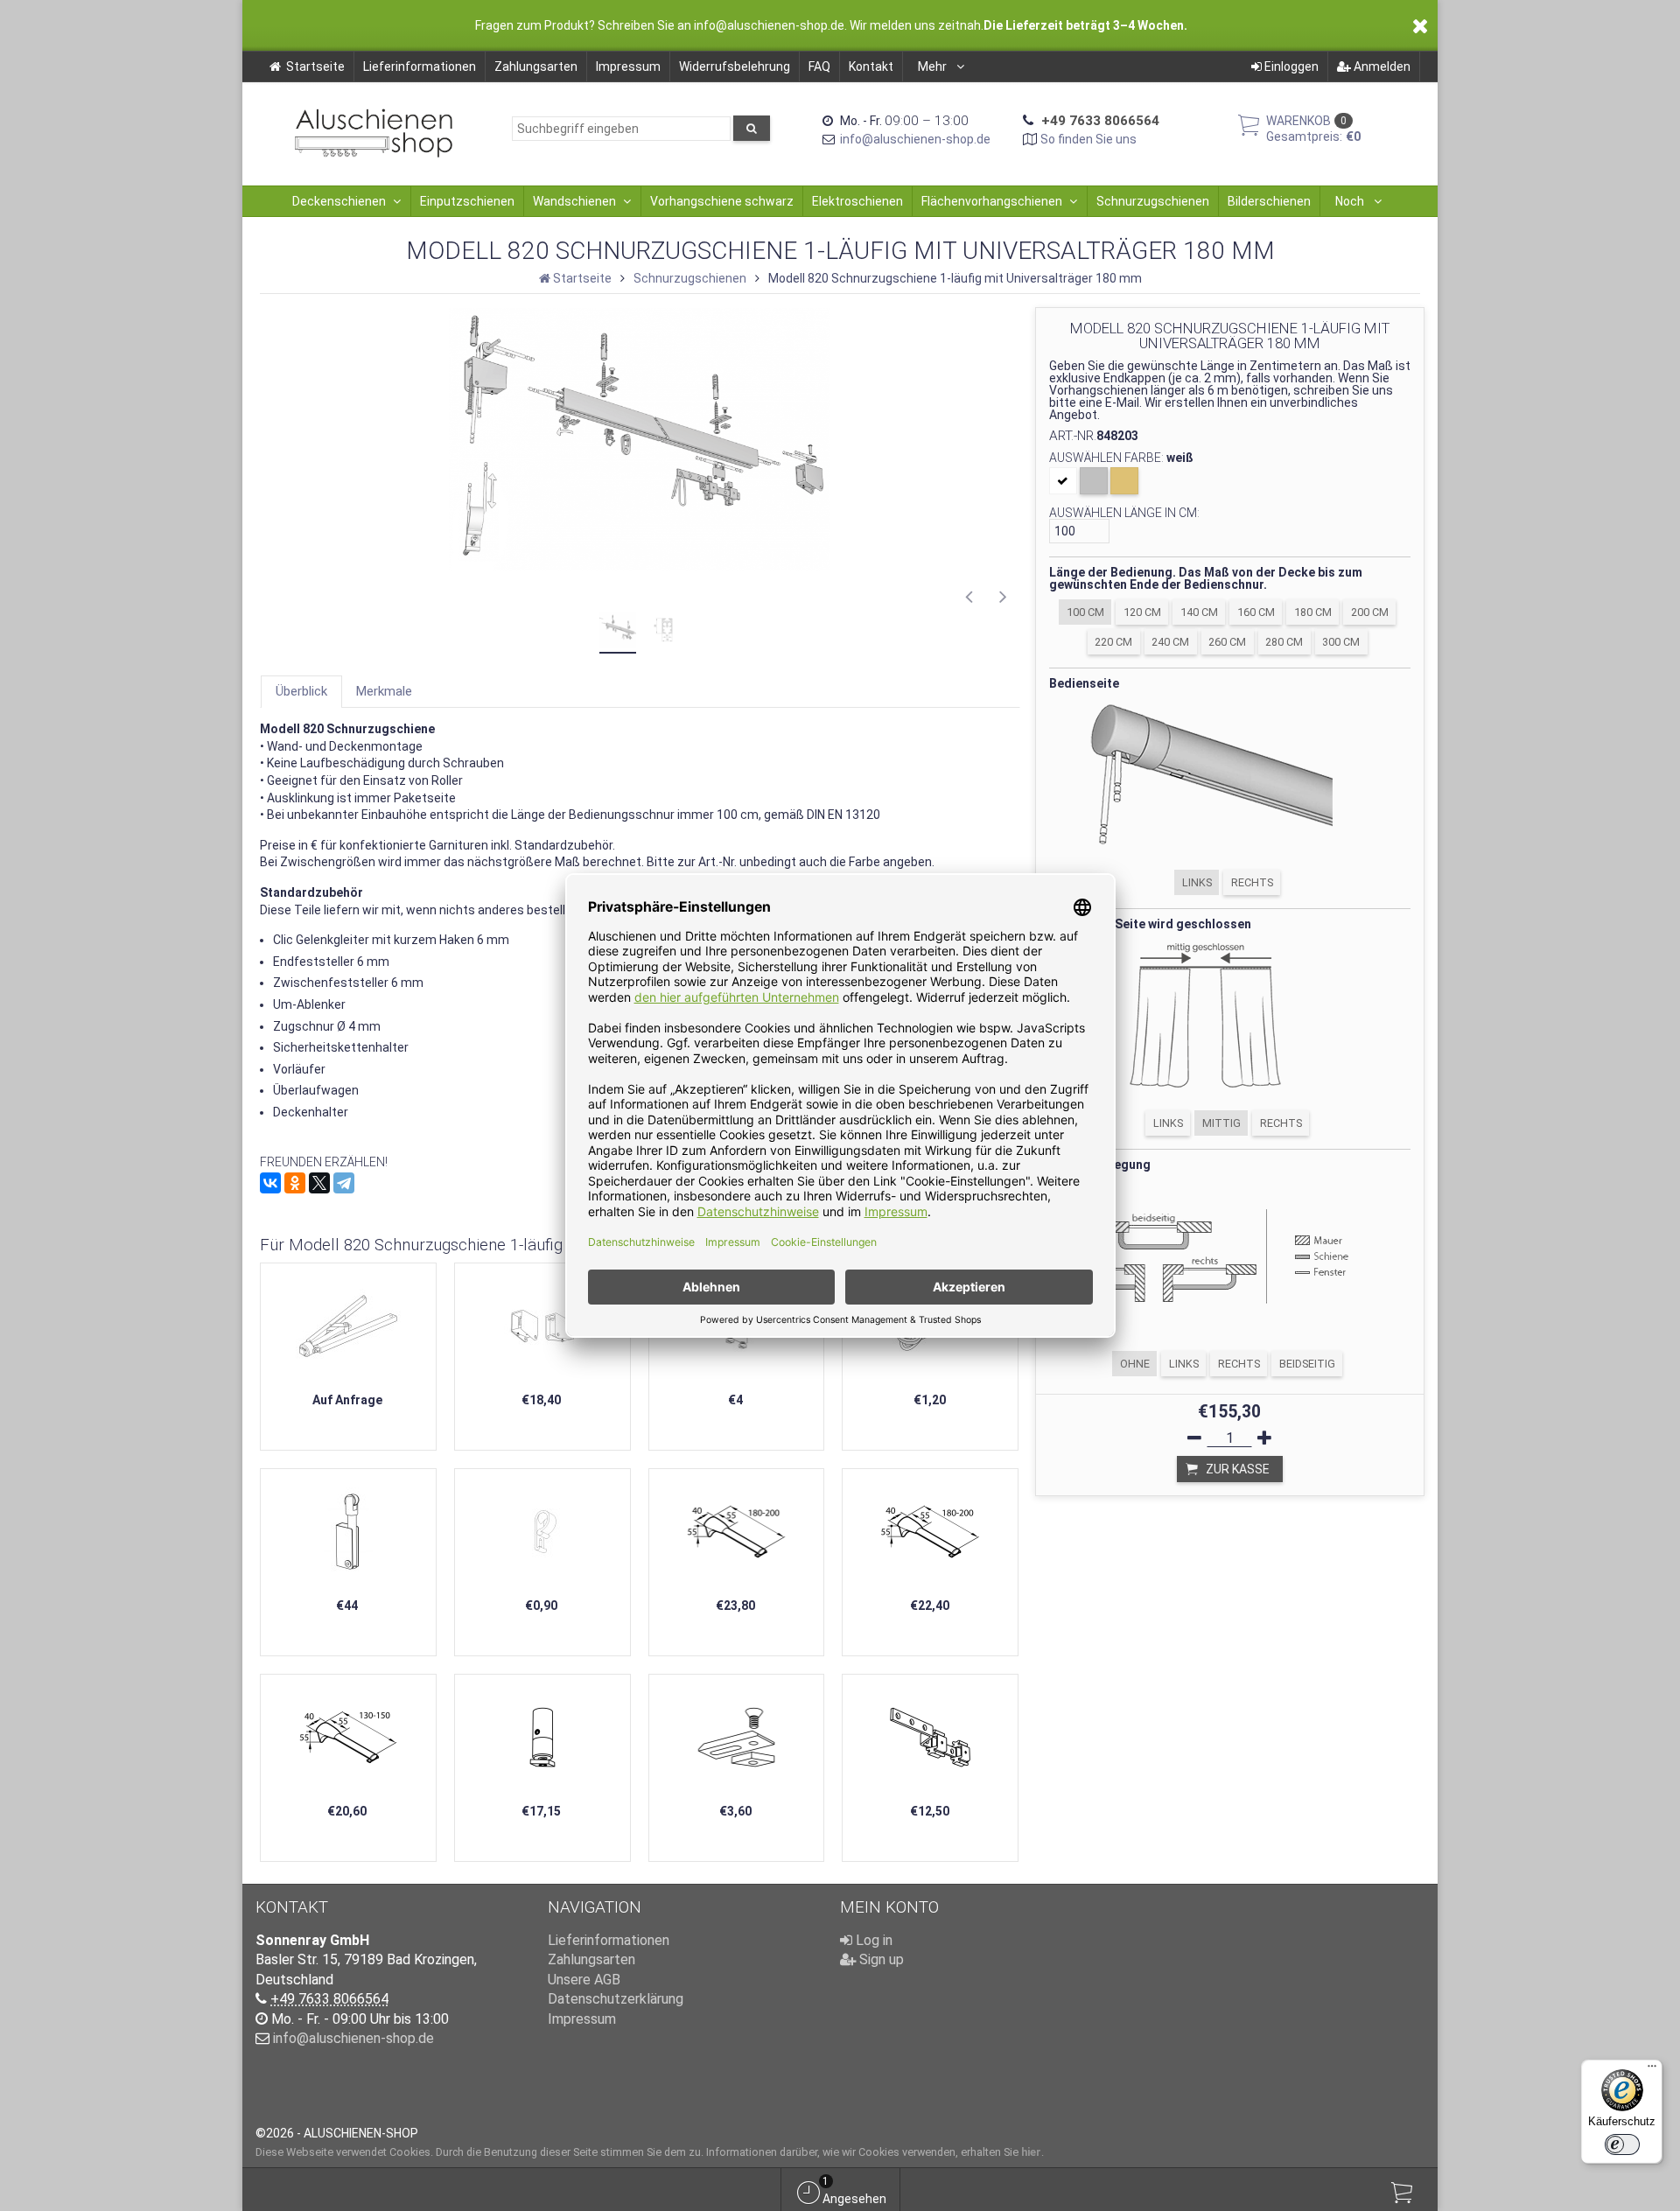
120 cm (1142, 612)
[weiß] (1063, 481)
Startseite (315, 66)
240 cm (1170, 642)
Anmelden (1381, 66)
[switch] (1622, 2145)
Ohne (1135, 1364)
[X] (319, 1183)
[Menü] (1652, 2070)
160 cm (1256, 612)
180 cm (1313, 612)
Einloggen (1290, 66)
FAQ (819, 66)
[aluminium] (1094, 481)
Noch (1351, 201)
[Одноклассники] (295, 1183)
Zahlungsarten (536, 66)
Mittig (1221, 1123)
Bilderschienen (1269, 201)
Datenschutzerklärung (616, 1999)
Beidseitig (1307, 1364)
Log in (872, 1940)
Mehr (934, 66)
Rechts (1252, 882)
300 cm (1341, 642)
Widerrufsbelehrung (735, 66)
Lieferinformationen (420, 66)
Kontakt (871, 66)
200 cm (1370, 612)
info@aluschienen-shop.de (915, 139)
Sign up (880, 1959)
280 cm (1284, 642)
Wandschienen (574, 201)
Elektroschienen (857, 201)
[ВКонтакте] (270, 1183)
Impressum (628, 66)
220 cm (1113, 642)
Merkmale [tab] (384, 691)
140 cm (1199, 612)
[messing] (1124, 481)
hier (1031, 2152)
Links (1197, 882)
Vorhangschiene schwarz (722, 201)
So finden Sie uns (1088, 139)
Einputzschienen (467, 201)
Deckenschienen (339, 201)
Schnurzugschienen (1153, 201)
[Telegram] (344, 1183)
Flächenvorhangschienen (992, 201)
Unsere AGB (584, 1980)
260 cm (1227, 642)
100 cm (1085, 612)
